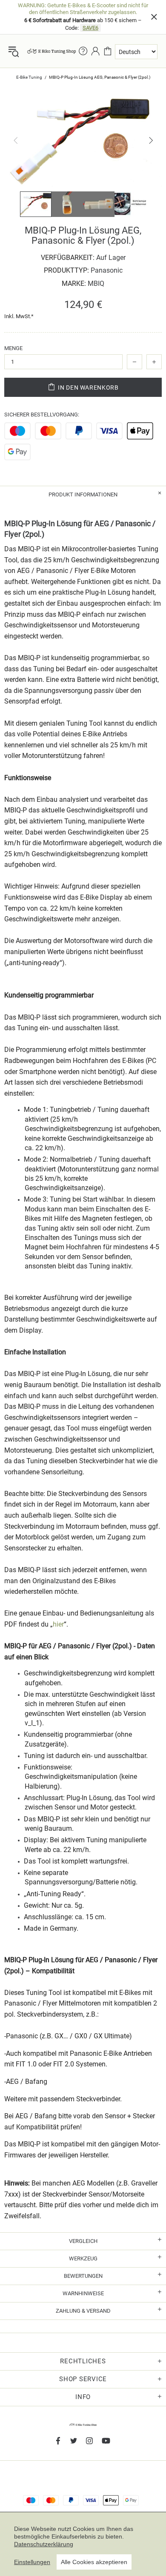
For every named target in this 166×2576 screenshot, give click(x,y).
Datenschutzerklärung (44, 2544)
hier (58, 1624)
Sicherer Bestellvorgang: (42, 415)
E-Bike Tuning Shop (52, 51)
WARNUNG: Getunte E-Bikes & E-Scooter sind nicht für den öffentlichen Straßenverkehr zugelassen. (83, 9)
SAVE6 (90, 28)
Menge (13, 348)
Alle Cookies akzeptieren (94, 2562)
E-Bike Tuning (29, 77)
